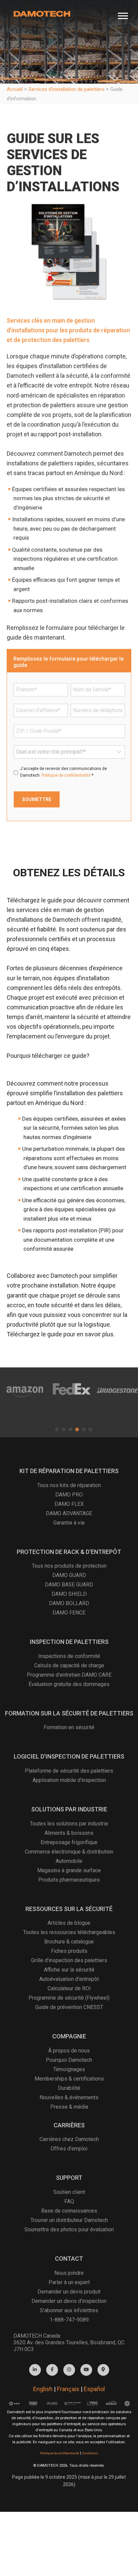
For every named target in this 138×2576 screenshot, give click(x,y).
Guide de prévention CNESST (69, 2007)
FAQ (69, 2201)
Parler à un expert (69, 2282)
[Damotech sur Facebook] (52, 2370)
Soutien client (69, 2192)
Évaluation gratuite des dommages (69, 1684)
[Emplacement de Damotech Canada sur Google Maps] (103, 2370)
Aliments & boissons (69, 1833)
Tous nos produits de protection (69, 1566)
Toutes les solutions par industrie (69, 1824)
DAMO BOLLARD (69, 1603)
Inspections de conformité (69, 1656)
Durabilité (69, 2088)
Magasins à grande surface (69, 1870)
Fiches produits (69, 1951)
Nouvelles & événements (69, 2097)
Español (94, 2389)
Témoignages (69, 2069)
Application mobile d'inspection (69, 1780)
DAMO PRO (69, 1495)
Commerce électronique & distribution (69, 1852)
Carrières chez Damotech (69, 2139)
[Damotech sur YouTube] (86, 2370)
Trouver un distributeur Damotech (69, 2220)
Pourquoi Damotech (69, 2060)
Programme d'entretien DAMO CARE (69, 1675)
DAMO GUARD (69, 1575)
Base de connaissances (69, 2211)
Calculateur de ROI (69, 1988)
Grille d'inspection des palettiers (69, 1960)
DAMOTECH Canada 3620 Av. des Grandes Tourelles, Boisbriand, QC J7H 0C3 (69, 2342)
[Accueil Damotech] (42, 14)
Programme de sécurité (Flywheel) (69, 1998)
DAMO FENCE (69, 1613)
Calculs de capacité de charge (69, 1665)
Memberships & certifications (69, 2079)
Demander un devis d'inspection (69, 2301)
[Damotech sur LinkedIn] (35, 2370)
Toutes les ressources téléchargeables (69, 1932)
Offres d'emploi (69, 2149)
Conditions (90, 2453)
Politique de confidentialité (66, 775)
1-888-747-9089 (69, 2320)
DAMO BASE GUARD (69, 1585)
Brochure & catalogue (69, 1942)
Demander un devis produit (69, 2292)
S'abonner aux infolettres (69, 2310)
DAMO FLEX (69, 1504)
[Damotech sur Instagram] (69, 2370)
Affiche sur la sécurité (69, 1970)
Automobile (69, 1861)
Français (68, 2389)
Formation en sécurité (69, 1727)
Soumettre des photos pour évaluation (69, 2229)
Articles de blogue (69, 1923)
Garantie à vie (69, 1523)
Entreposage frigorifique (69, 1842)
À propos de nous (69, 2051)
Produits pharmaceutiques (69, 1880)
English (43, 2389)
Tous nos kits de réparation (69, 1485)
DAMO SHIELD (69, 1594)
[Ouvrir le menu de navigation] (123, 14)
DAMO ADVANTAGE (69, 1513)
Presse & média (69, 2107)
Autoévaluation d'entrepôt (69, 1979)
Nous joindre (69, 2273)
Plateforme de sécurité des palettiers (69, 1771)
